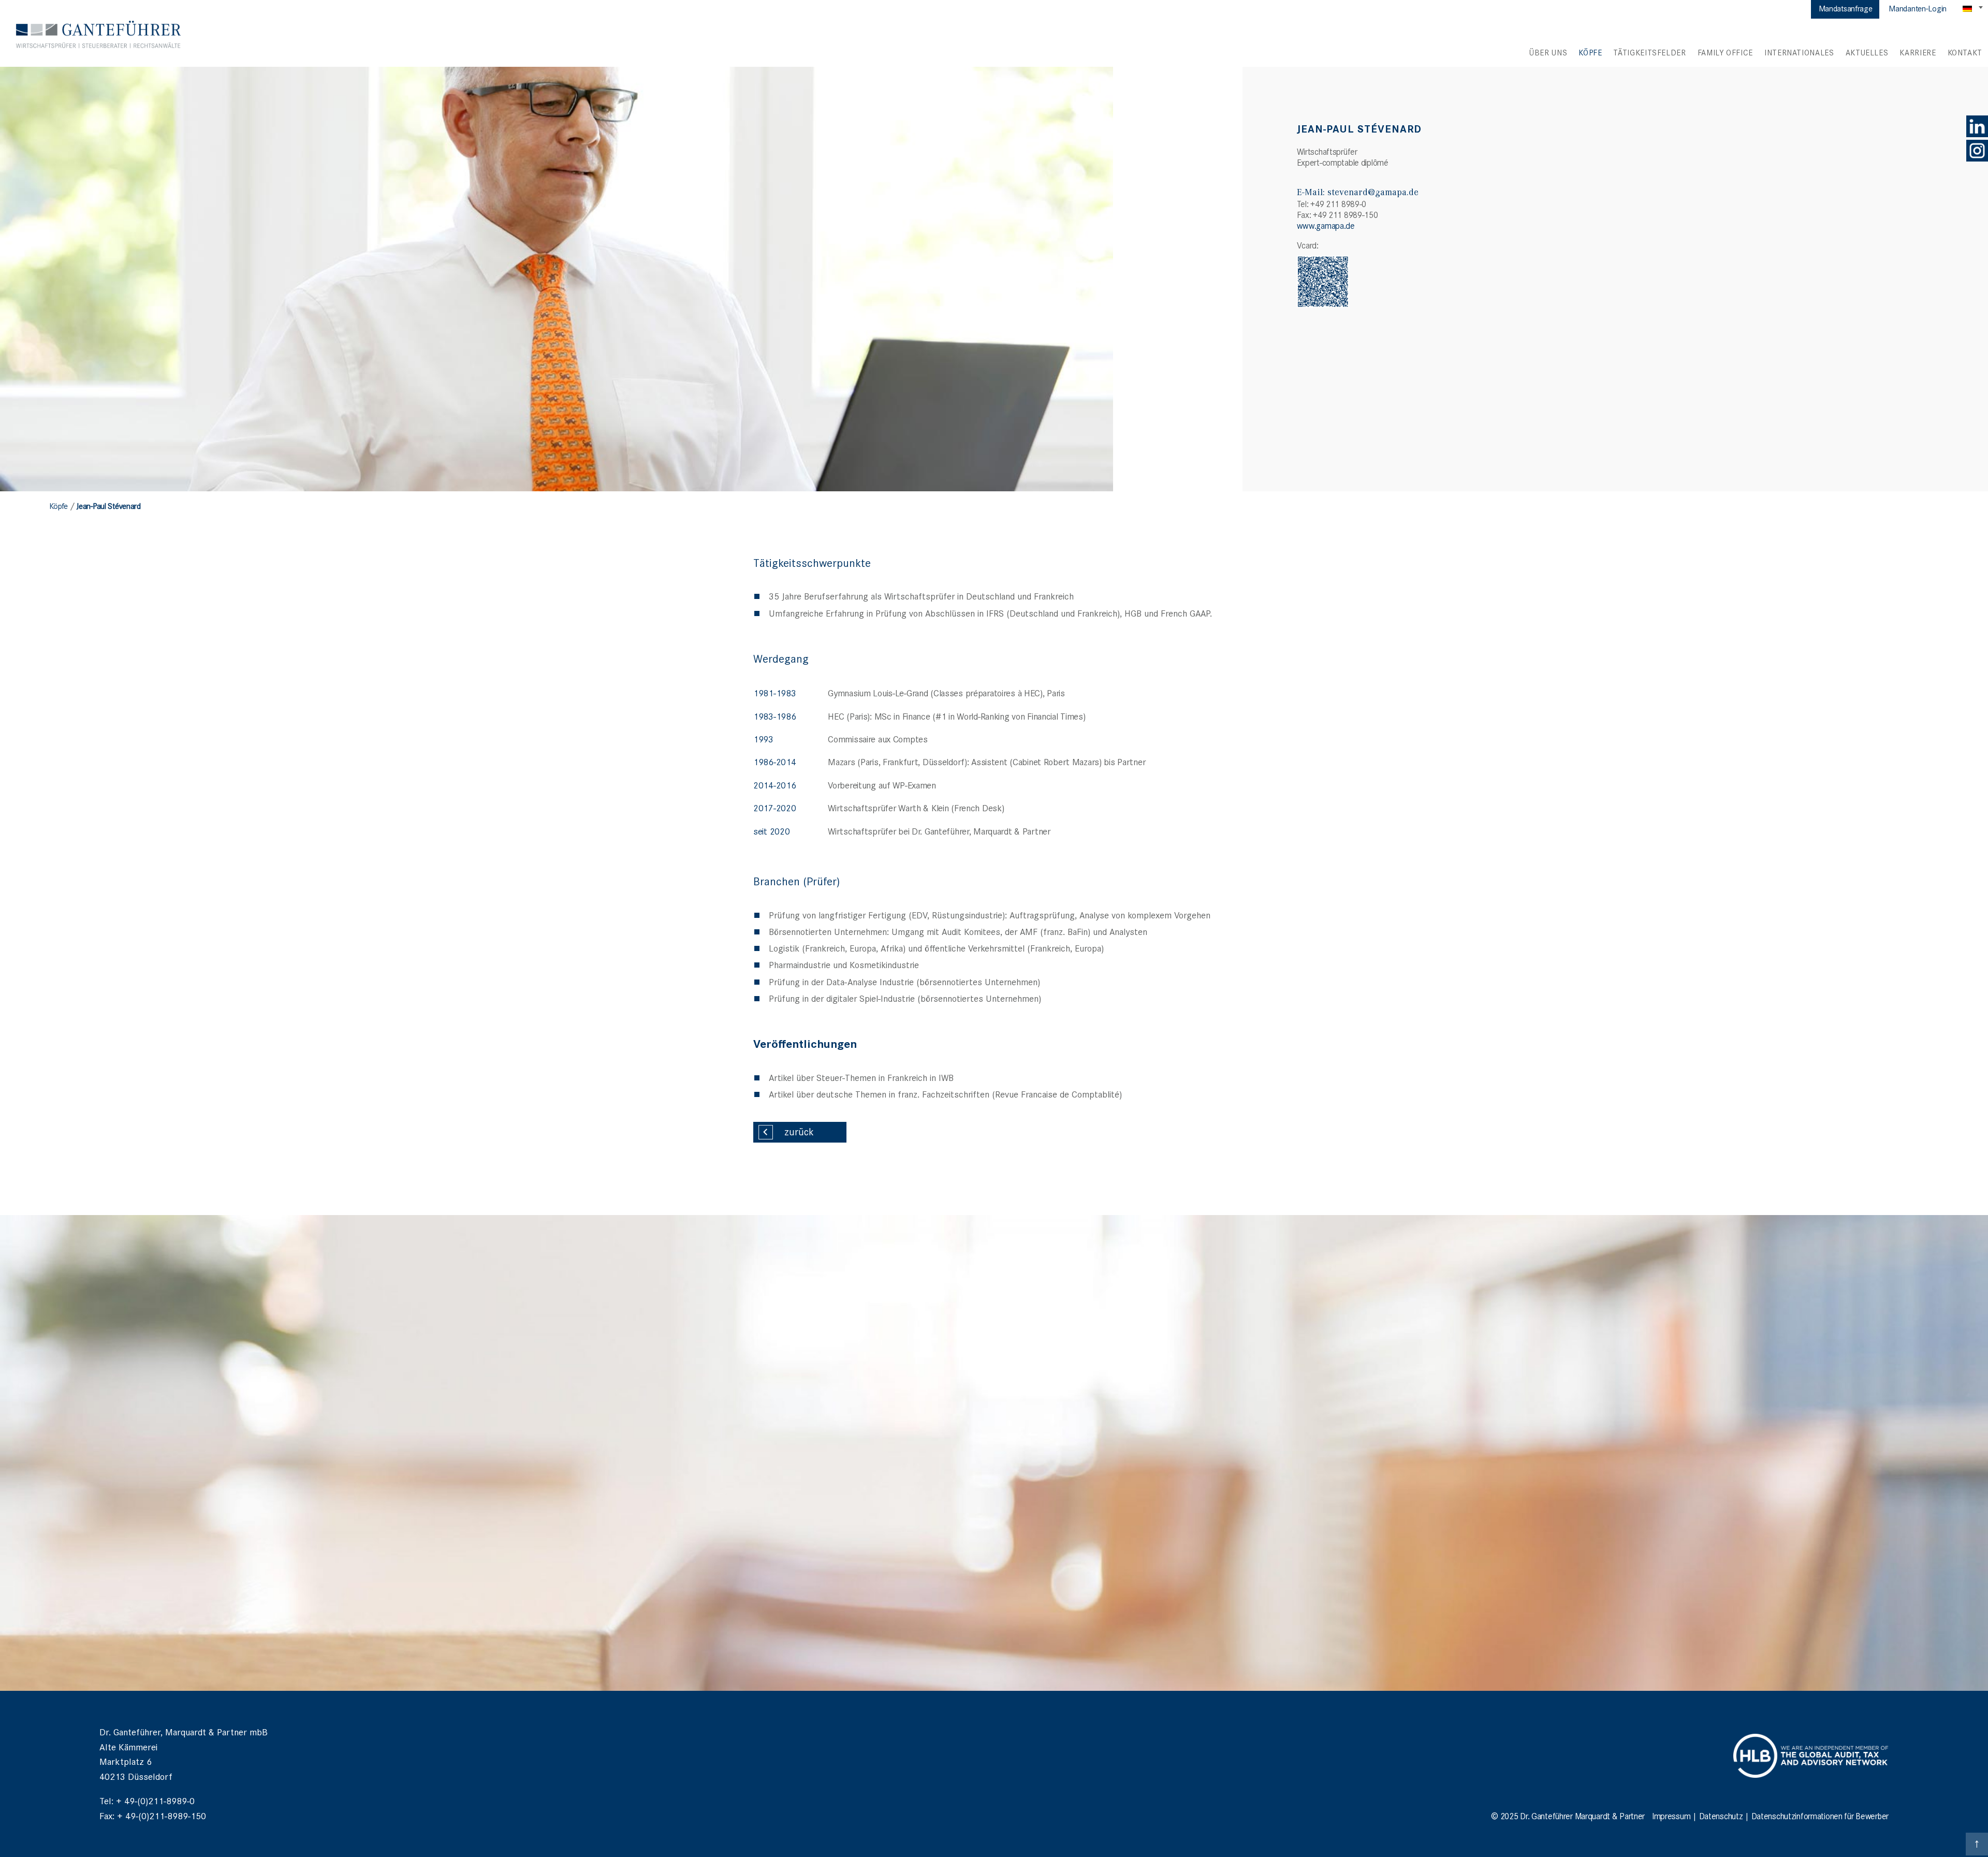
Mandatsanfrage (1846, 8)
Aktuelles (1867, 52)
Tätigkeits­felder (1649, 52)
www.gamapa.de (1326, 225)
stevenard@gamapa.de (1373, 192)
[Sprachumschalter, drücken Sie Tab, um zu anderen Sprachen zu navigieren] (1974, 8)
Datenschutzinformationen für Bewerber (1820, 1816)
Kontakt (1965, 52)
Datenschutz (1721, 1816)
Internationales (1799, 52)
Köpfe (1590, 52)
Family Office (1725, 52)
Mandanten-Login (1918, 8)
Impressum (1671, 1816)
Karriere (1918, 52)
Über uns (1548, 52)
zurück (799, 1131)
